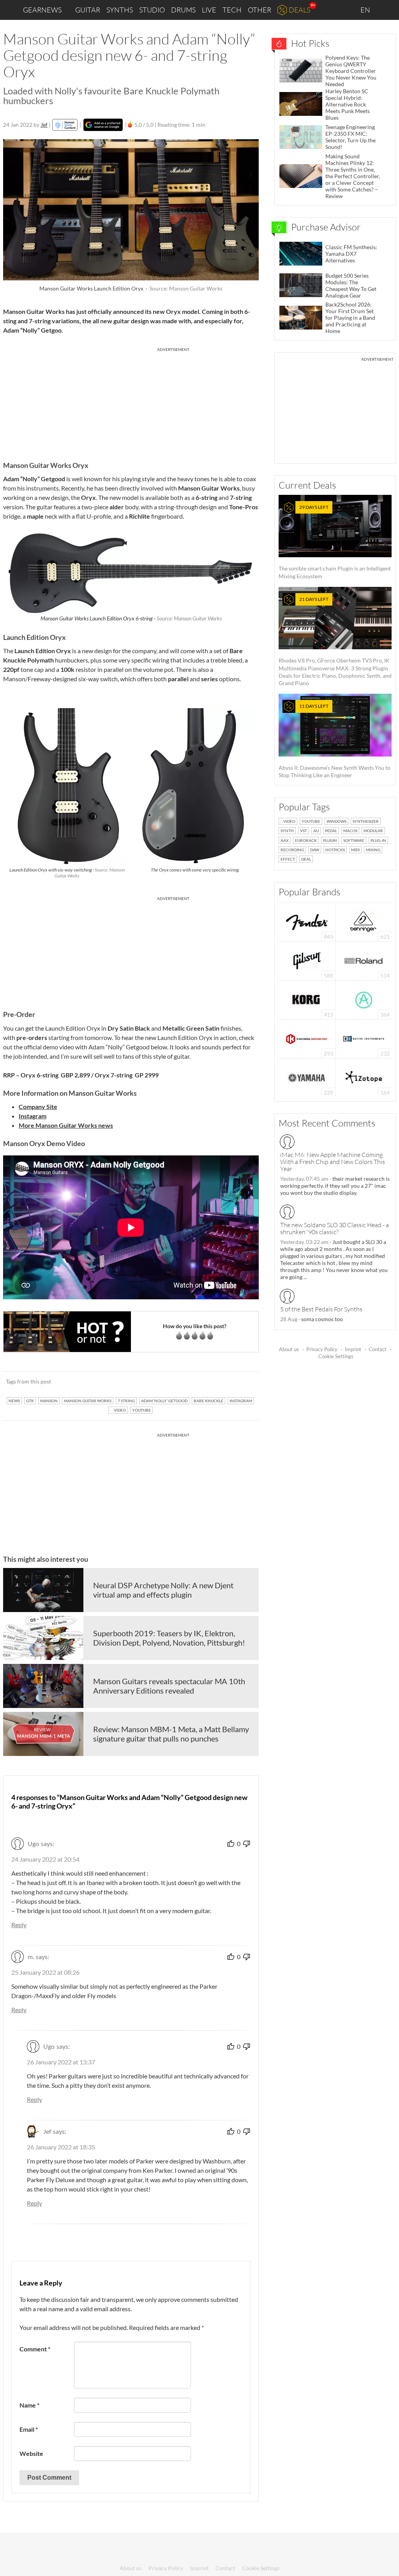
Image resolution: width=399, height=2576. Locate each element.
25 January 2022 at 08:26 (45, 1972)
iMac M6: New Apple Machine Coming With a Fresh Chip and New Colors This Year (333, 1162)
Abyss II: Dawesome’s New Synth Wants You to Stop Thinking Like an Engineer (335, 741)
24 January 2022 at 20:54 (45, 1859)
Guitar (88, 10)
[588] (307, 960)
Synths (120, 10)
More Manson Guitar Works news (66, 1125)
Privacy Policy (322, 1349)
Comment (35, 2349)
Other (260, 10)
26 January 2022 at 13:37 (61, 2062)
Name (29, 2405)
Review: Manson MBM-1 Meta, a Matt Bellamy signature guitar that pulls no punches (171, 1734)
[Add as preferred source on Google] (103, 125)
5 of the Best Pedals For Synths (321, 1309)
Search (387, 10)
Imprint (353, 1349)
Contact (378, 1349)
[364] (364, 999)
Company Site (38, 1106)
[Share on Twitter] (243, 1382)
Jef (44, 125)
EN (366, 10)
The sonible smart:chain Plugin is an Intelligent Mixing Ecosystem (335, 542)
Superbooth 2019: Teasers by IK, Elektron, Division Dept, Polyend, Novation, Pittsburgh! (169, 1638)
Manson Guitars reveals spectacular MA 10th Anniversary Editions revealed (169, 1686)
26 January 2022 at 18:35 (61, 2147)
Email (29, 2429)
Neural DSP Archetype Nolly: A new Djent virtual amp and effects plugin (163, 1590)
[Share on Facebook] (213, 1382)
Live (209, 10)
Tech (232, 10)
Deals (299, 10)
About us (289, 1349)
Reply (19, 1925)
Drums (183, 10)
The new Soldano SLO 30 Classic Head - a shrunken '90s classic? (335, 1228)
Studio (152, 10)
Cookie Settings (336, 1356)
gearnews (42, 10)
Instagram (33, 1116)
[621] (364, 921)
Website (31, 2453)
